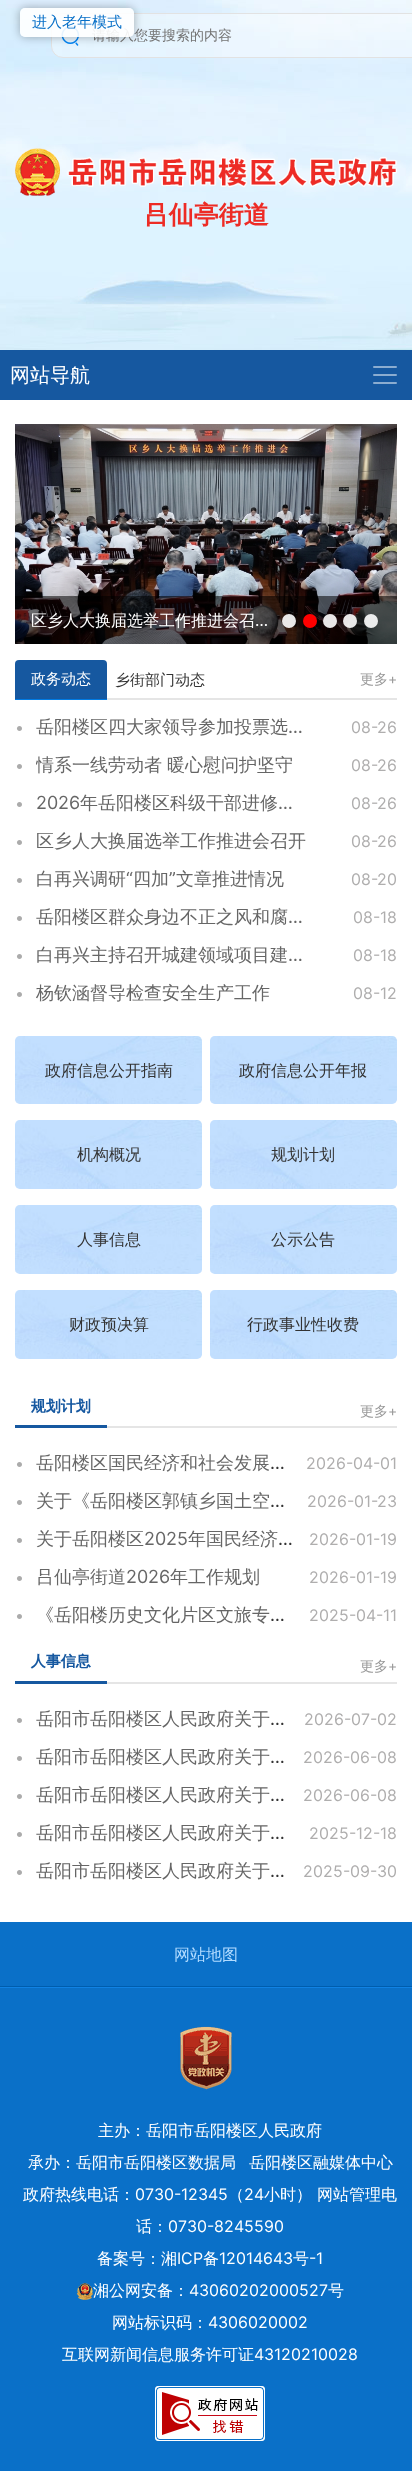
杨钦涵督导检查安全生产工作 (153, 992)
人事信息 (109, 1239)
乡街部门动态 (160, 679)
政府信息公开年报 (303, 1070)
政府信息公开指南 (109, 1070)
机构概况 (109, 1154)
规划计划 (303, 1154)
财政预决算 (109, 1324)
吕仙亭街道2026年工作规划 (148, 1576)
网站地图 (206, 1954)
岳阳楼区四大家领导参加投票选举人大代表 (207, 726)
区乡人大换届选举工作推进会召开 (151, 620)
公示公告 (303, 1239)
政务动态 (61, 678)
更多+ (378, 678)
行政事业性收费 (303, 1324)
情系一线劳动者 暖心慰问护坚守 (164, 764)
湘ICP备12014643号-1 (242, 2258)
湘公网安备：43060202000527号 (218, 2290)
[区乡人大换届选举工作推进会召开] (206, 532)
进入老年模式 (77, 21)
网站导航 (50, 375)
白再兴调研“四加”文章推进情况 (160, 878)
